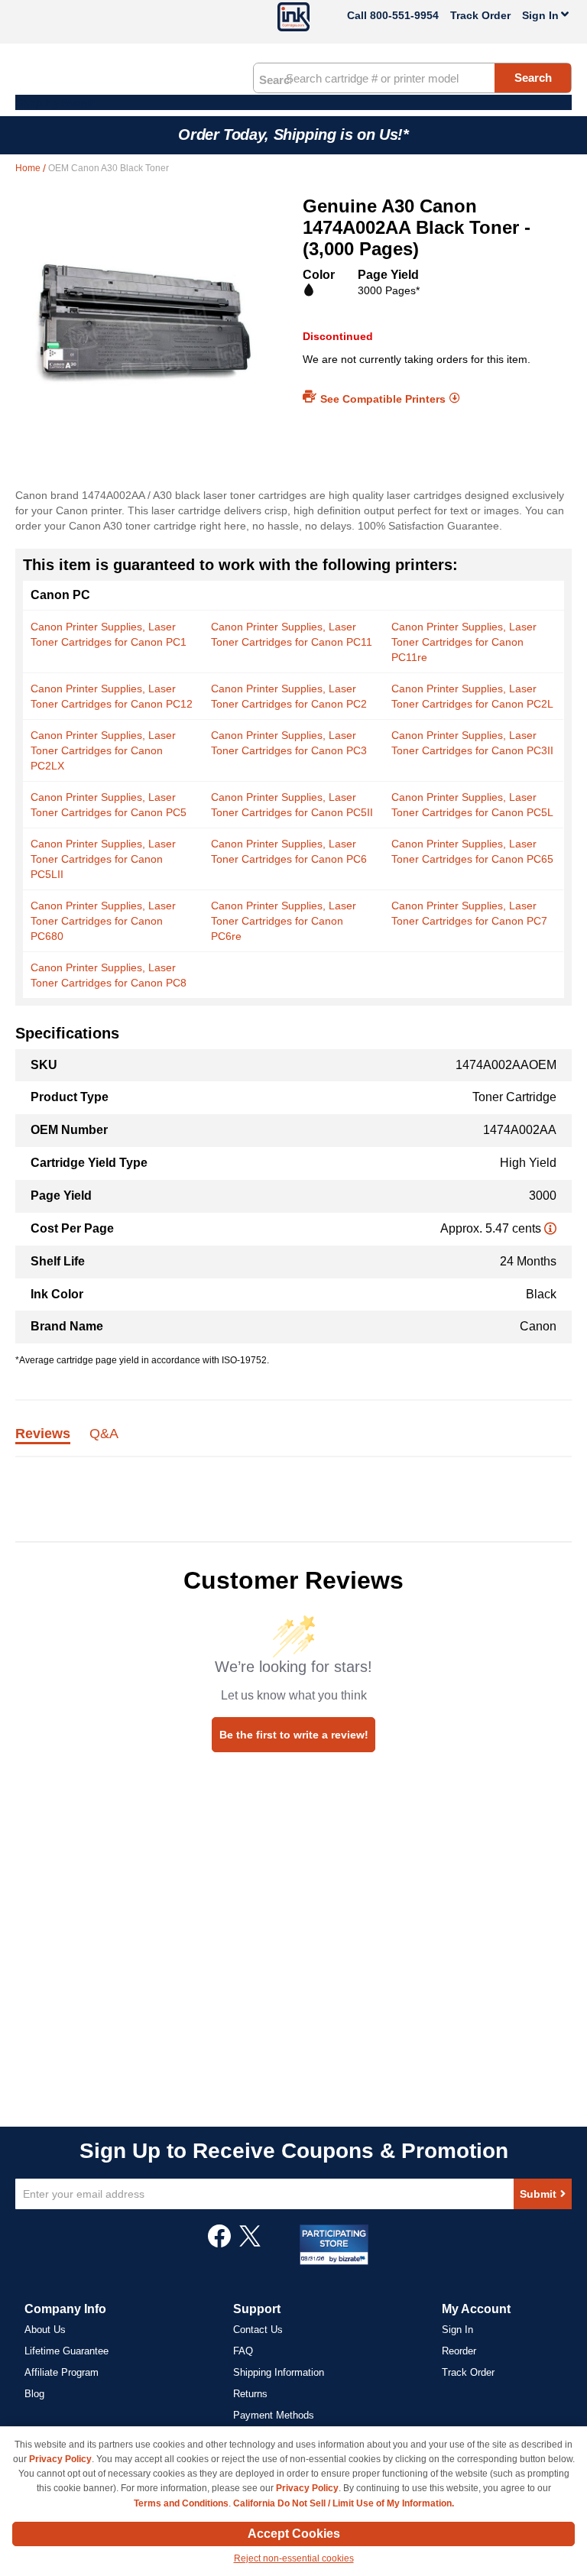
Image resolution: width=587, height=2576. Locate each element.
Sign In (457, 2330)
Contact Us (258, 2330)
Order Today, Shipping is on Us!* (293, 134)
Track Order (480, 15)
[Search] (275, 79)
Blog (34, 2394)
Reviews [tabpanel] (43, 1434)
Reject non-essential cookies (294, 2558)
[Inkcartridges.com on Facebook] (219, 2244)
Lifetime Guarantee (66, 2351)
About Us (45, 2330)
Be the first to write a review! (294, 1735)
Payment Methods (274, 2415)
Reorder (459, 2351)
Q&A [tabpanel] (104, 1434)
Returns (250, 2394)
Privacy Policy (60, 2459)
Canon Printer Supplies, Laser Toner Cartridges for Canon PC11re (464, 642)
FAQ (243, 2351)
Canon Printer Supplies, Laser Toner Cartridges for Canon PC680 (103, 921)
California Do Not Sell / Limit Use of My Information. (344, 2503)
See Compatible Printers (383, 399)
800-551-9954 (404, 15)
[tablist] (293, 1442)
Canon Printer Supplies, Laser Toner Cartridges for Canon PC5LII (103, 859)
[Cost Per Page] (550, 1228)
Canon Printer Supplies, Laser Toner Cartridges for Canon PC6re (284, 921)
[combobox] (412, 78)
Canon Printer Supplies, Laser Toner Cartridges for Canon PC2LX (103, 750)
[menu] (293, 102)
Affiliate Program (62, 2372)
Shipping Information (279, 2372)
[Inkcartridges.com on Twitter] (250, 2244)
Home (29, 168)
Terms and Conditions (181, 2503)
